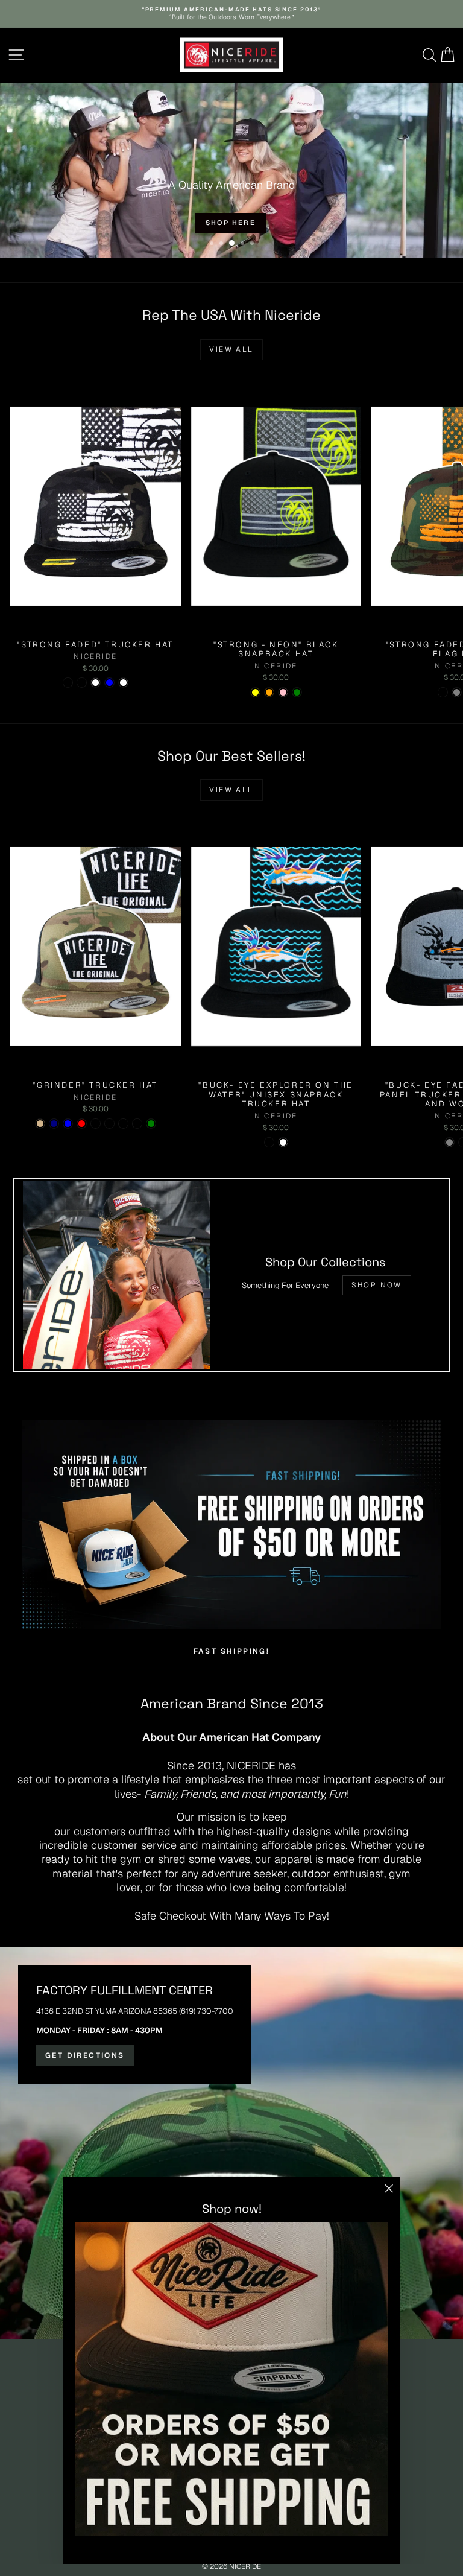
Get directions (85, 2055)
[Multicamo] (82, 683)
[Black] (96, 1124)
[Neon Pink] (283, 692)
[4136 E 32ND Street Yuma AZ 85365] (231, 2143)
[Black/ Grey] (449, 1142)
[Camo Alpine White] (123, 683)
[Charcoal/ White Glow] (123, 1124)
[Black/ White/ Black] (137, 1124)
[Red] (82, 1124)
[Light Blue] (109, 683)
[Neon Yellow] (255, 692)
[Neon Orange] (269, 692)
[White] (96, 683)
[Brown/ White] (283, 1142)
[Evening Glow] (68, 683)
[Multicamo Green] (151, 1124)
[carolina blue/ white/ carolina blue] (68, 1124)
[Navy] (54, 1124)
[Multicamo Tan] (40, 1124)
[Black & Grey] (457, 692)
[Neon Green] (297, 692)
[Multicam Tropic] (109, 1124)
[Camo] (443, 692)
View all (231, 349)
